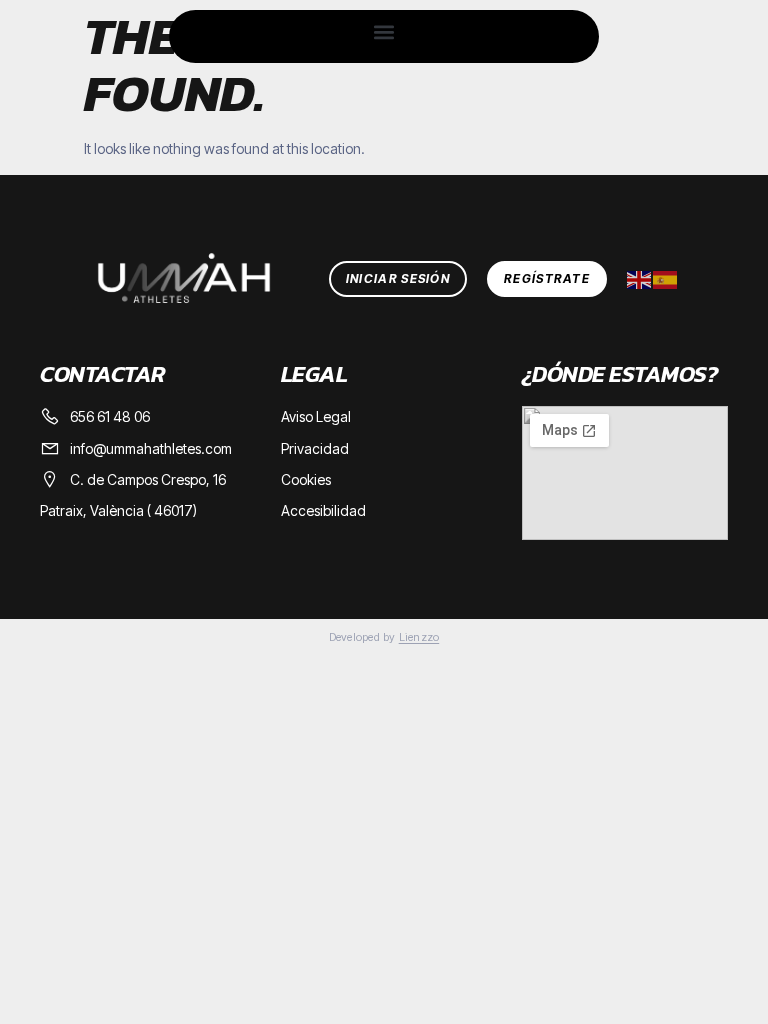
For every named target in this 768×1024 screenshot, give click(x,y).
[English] (640, 278)
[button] (383, 31)
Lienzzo (419, 637)
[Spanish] (666, 278)
